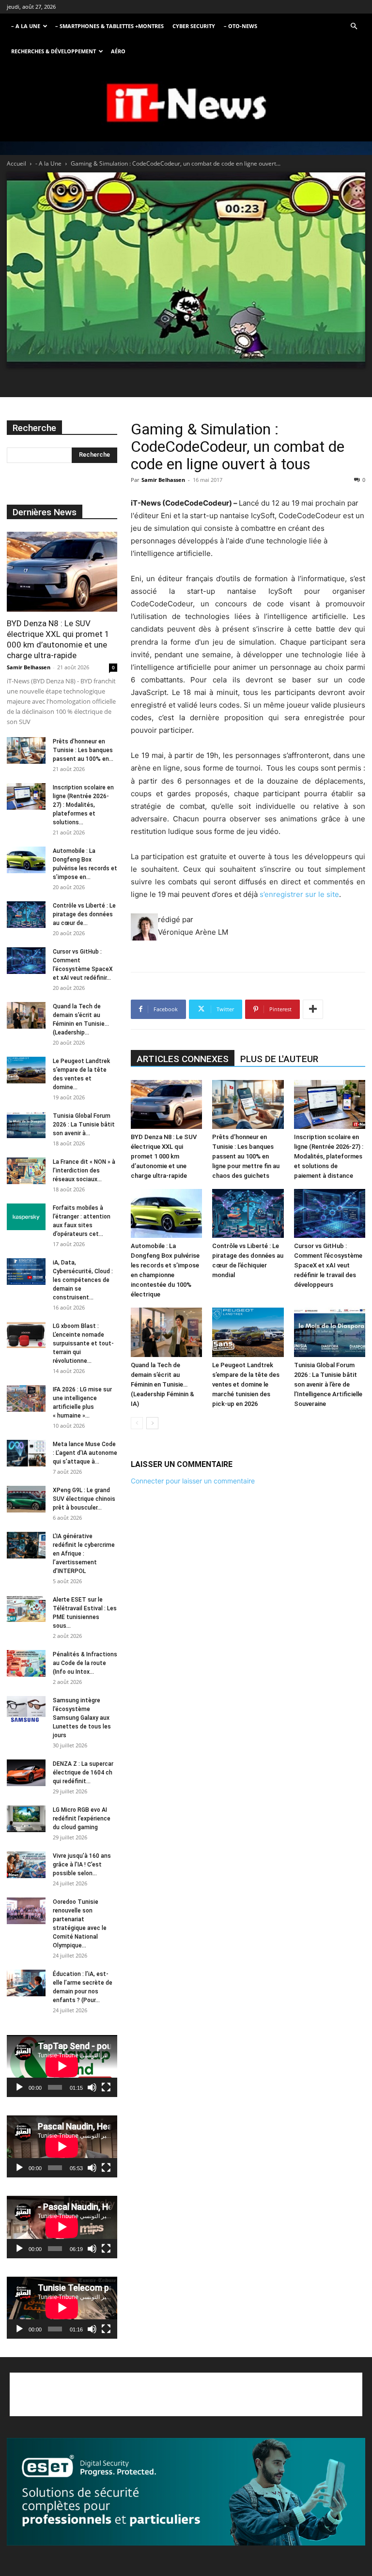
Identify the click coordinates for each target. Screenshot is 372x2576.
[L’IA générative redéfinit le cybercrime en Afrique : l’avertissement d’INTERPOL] (26, 1545)
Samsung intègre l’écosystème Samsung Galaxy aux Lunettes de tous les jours (82, 1718)
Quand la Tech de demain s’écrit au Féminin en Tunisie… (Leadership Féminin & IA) (163, 1384)
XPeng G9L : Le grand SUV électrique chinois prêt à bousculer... (84, 1499)
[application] (62, 2066)
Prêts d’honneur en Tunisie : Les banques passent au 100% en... (83, 750)
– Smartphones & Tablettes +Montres (109, 26)
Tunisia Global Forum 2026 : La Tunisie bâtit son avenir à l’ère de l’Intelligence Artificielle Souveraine (328, 1384)
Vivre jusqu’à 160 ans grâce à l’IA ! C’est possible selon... (82, 1865)
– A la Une (26, 26)
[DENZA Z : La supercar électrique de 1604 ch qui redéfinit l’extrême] (26, 1773)
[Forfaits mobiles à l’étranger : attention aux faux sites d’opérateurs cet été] (26, 1217)
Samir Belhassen (163, 480)
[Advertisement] (186, 2394)
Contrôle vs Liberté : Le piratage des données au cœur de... (84, 914)
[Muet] (92, 2087)
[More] (313, 1009)
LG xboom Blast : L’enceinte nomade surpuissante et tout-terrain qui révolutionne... (83, 1343)
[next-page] (152, 1423)
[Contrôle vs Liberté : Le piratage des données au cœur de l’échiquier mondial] (248, 1213)
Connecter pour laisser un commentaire (193, 1481)
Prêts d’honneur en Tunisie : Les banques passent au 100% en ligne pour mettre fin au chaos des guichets (246, 1156)
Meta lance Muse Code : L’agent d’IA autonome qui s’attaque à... (85, 1453)
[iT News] (186, 103)
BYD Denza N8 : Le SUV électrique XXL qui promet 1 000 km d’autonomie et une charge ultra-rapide (164, 1156)
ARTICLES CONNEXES (183, 1059)
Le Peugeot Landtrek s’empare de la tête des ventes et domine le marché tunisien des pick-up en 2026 (246, 1384)
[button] (354, 26)
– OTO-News (240, 26)
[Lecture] (19, 2087)
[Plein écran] (106, 2087)
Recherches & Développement (54, 51)
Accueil (16, 163)
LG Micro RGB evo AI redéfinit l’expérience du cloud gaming (82, 1819)
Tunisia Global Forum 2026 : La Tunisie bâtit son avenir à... (84, 1125)
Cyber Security (194, 26)
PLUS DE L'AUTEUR (279, 1059)
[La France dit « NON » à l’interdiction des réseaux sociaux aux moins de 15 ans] (26, 1171)
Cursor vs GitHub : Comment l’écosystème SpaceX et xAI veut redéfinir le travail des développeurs (328, 1265)
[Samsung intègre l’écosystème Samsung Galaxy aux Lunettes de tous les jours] (26, 1709)
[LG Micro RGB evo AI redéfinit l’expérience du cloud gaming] (26, 1819)
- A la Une (48, 163)
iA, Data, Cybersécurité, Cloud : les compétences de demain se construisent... (83, 1280)
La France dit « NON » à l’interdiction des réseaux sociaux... (84, 1171)
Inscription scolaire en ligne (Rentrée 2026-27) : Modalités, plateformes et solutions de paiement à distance (329, 1156)
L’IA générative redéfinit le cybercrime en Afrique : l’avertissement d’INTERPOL (84, 1554)
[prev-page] (137, 1423)
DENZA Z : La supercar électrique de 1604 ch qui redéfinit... (83, 1773)
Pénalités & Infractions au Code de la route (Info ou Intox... (85, 1663)
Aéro (118, 51)
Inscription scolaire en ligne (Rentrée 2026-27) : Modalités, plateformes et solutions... (83, 805)
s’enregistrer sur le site (299, 894)
